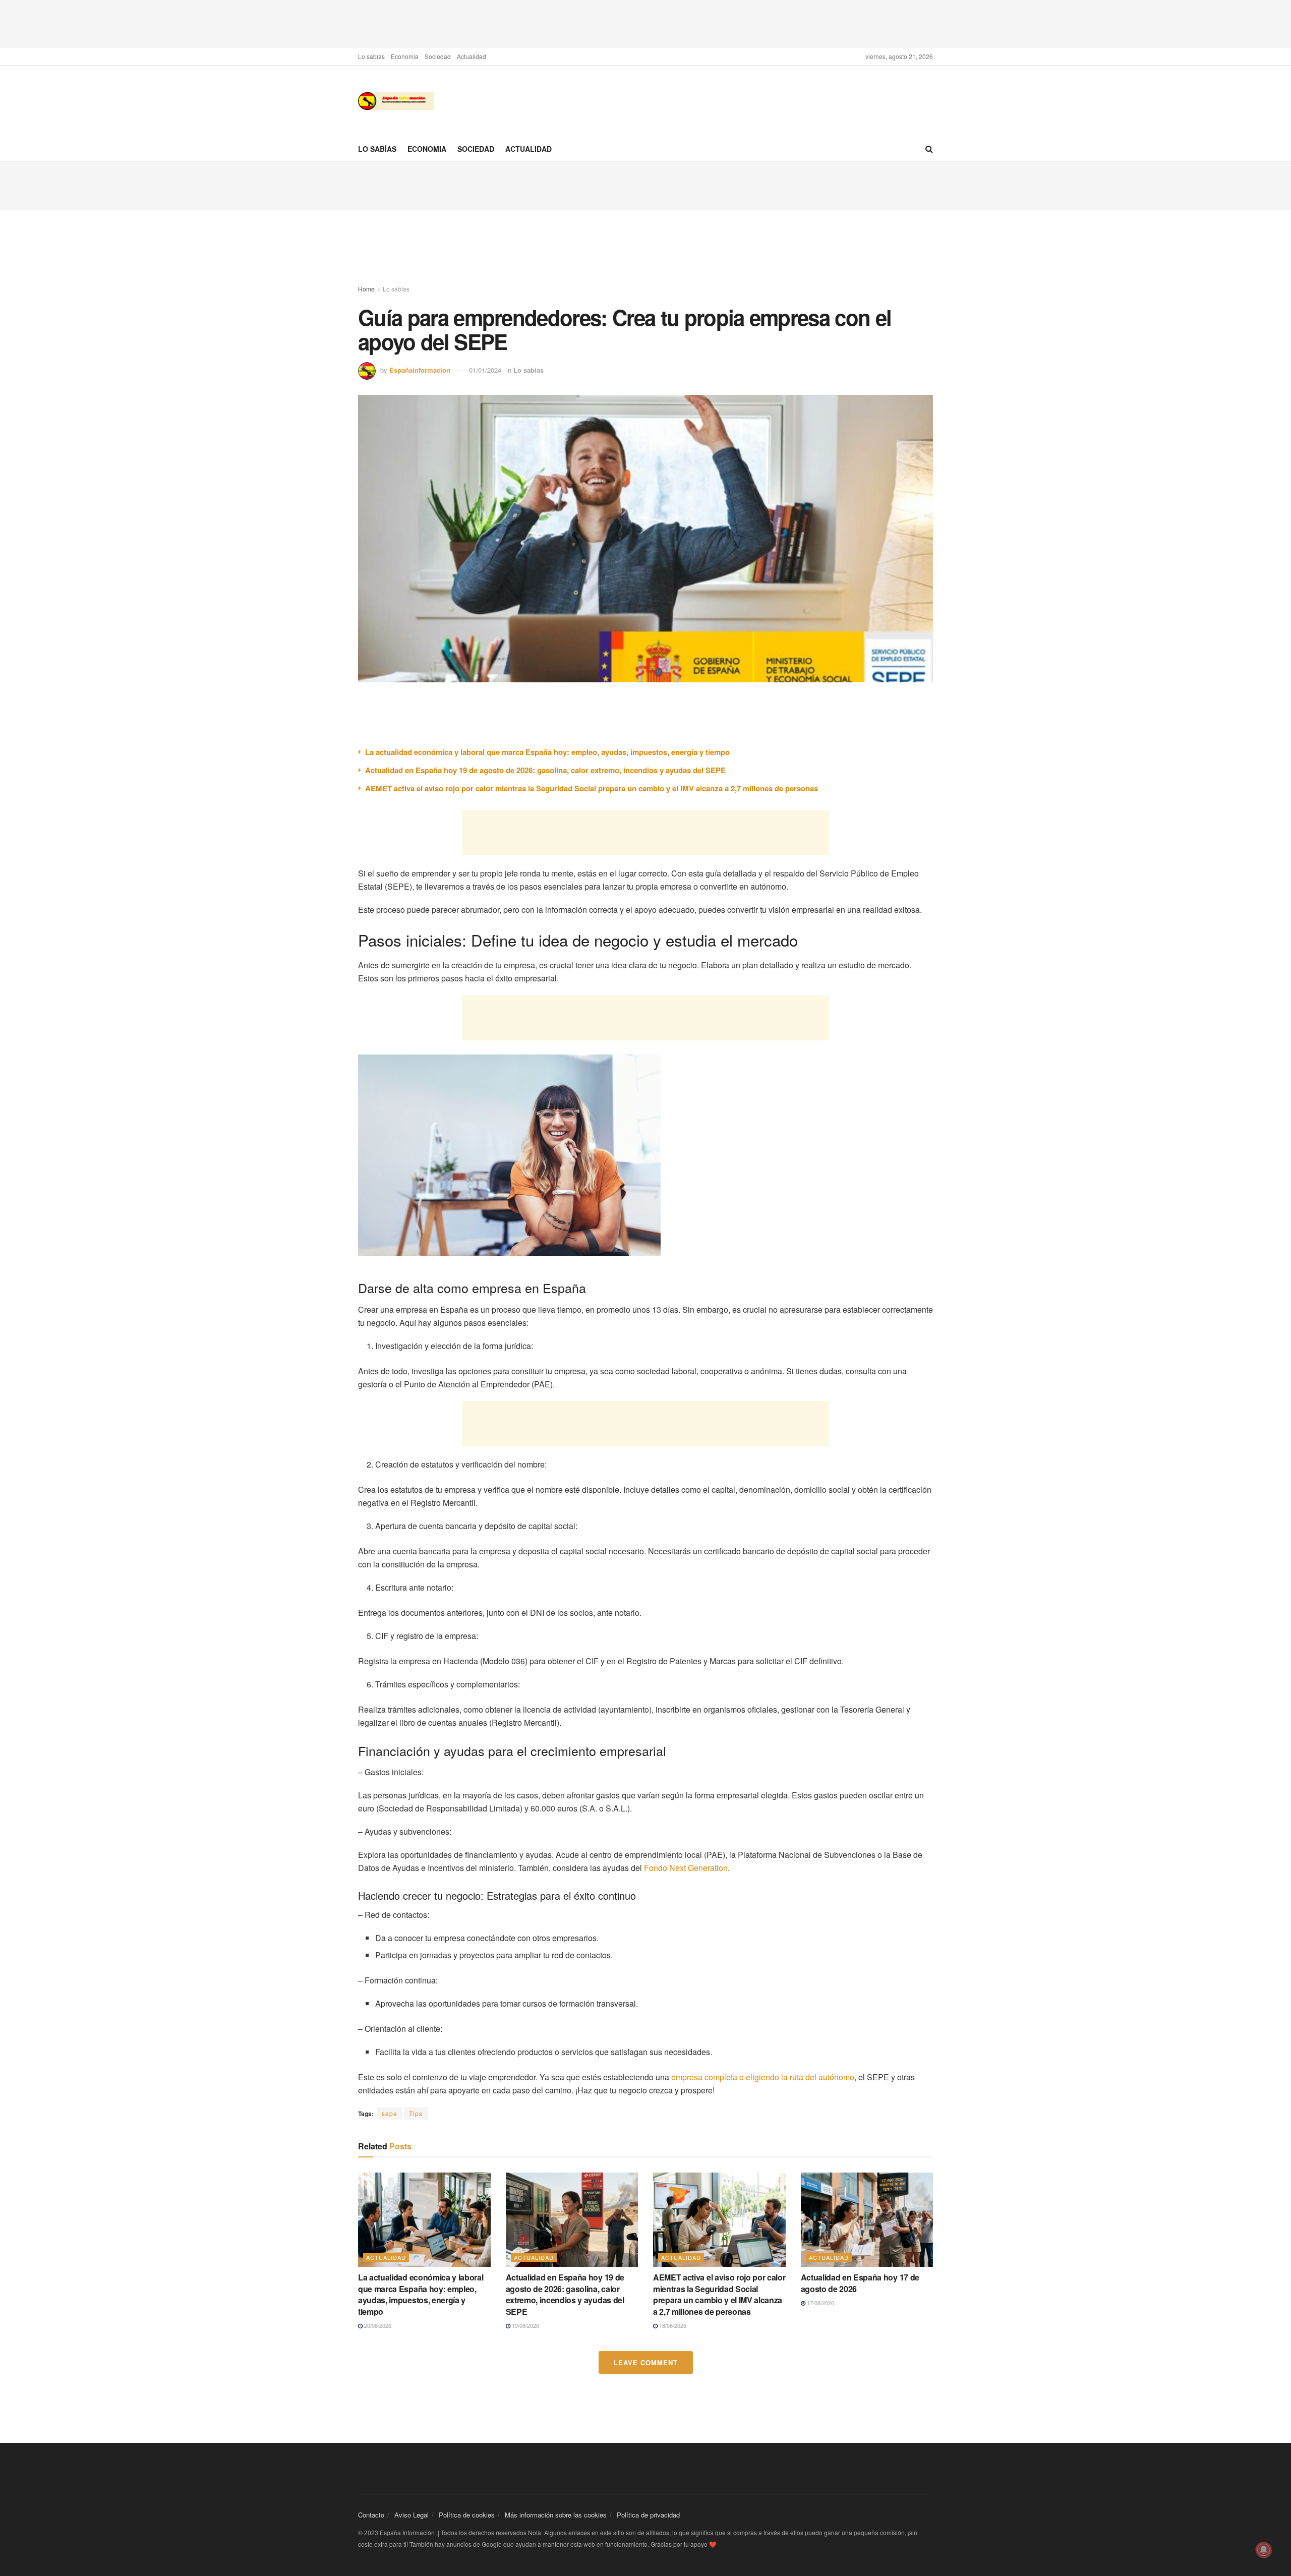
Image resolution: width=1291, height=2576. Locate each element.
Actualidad (472, 56)
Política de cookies (467, 2515)
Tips (416, 2113)
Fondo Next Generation (686, 1868)
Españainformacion (420, 370)
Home (366, 289)
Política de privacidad (648, 2515)
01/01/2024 (485, 370)
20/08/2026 (377, 2325)
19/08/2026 (525, 2325)
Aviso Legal (412, 2515)
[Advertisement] (645, 23)
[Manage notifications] (1264, 2550)
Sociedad (438, 56)
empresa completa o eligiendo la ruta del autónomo (763, 2077)
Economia (405, 56)
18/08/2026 (672, 2325)
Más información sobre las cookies (556, 2515)
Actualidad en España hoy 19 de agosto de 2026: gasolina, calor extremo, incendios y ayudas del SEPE (545, 770)
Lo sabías (371, 56)
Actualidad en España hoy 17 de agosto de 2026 (860, 2283)
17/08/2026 (820, 2303)
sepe (390, 2113)
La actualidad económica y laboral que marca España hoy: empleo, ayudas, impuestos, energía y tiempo (547, 752)
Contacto (371, 2515)
